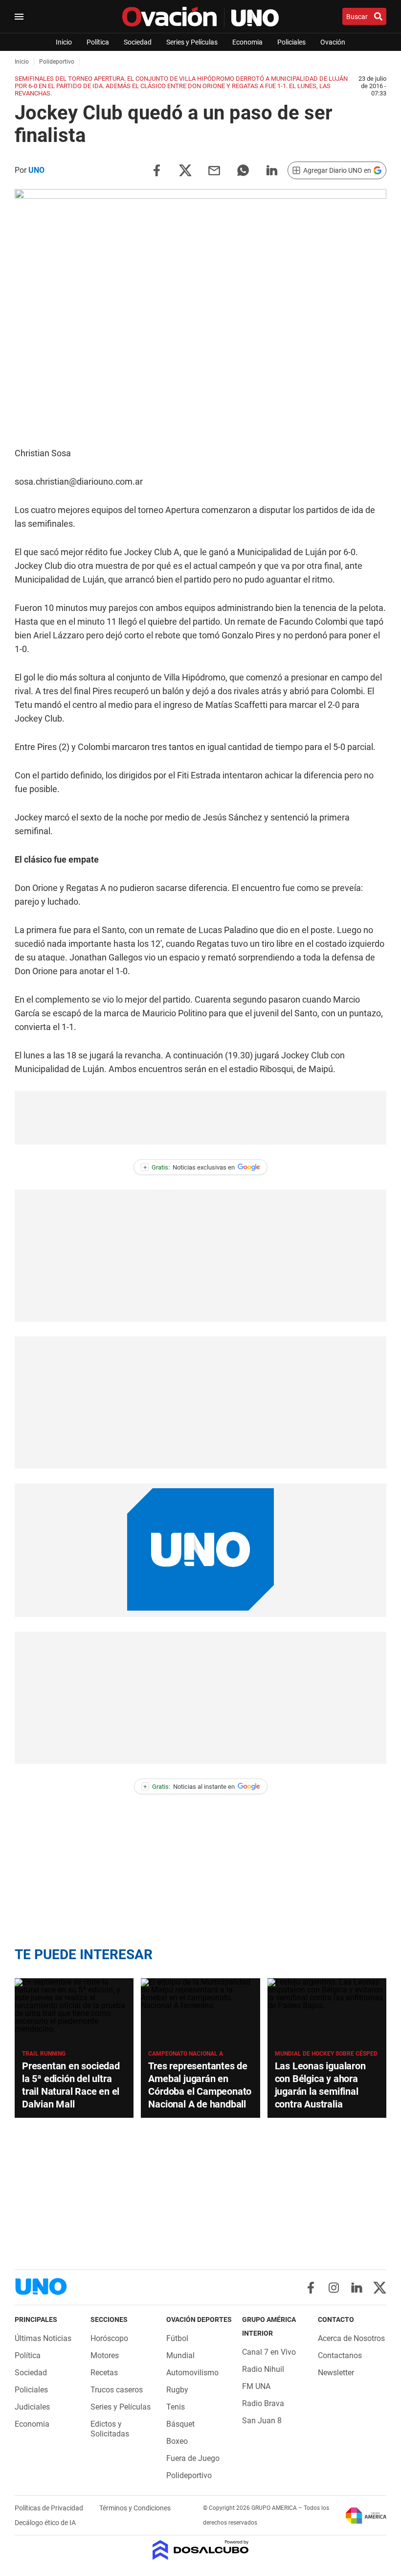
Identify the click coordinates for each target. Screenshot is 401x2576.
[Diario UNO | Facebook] (311, 2288)
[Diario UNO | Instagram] (334, 2288)
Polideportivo (189, 2475)
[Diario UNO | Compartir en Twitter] (185, 170)
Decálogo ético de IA (45, 2523)
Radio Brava (263, 2403)
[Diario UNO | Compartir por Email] (214, 170)
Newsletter (336, 2373)
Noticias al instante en (189, 1787)
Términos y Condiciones (135, 2508)
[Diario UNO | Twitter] (380, 2288)
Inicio (64, 42)
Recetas (104, 2373)
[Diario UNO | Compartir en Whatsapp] (243, 170)
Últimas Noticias (43, 2338)
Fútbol (177, 2338)
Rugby (177, 2390)
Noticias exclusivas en (189, 1167)
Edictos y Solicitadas (110, 2429)
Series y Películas (192, 42)
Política (98, 42)
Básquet (180, 2424)
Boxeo (177, 2441)
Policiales (291, 42)
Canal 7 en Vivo (269, 2352)
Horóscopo (109, 2338)
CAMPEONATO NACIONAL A (186, 2054)
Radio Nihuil (263, 2369)
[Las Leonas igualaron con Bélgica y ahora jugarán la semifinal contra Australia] (327, 2012)
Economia (247, 42)
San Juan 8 (262, 2421)
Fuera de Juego (193, 2458)
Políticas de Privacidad (50, 2508)
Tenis (176, 2407)
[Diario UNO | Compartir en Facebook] (156, 170)
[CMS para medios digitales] (201, 2551)
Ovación (333, 42)
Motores (105, 2355)
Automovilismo (192, 2373)
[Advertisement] (200, 1118)
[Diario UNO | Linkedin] (357, 2288)
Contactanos (340, 2355)
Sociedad (138, 42)
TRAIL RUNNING (44, 2054)
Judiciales (32, 2407)
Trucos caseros (117, 2390)
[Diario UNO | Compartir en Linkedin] (272, 170)
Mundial (180, 2355)
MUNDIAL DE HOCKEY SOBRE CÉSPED (326, 2054)
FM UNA (256, 2386)
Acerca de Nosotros (351, 2338)
